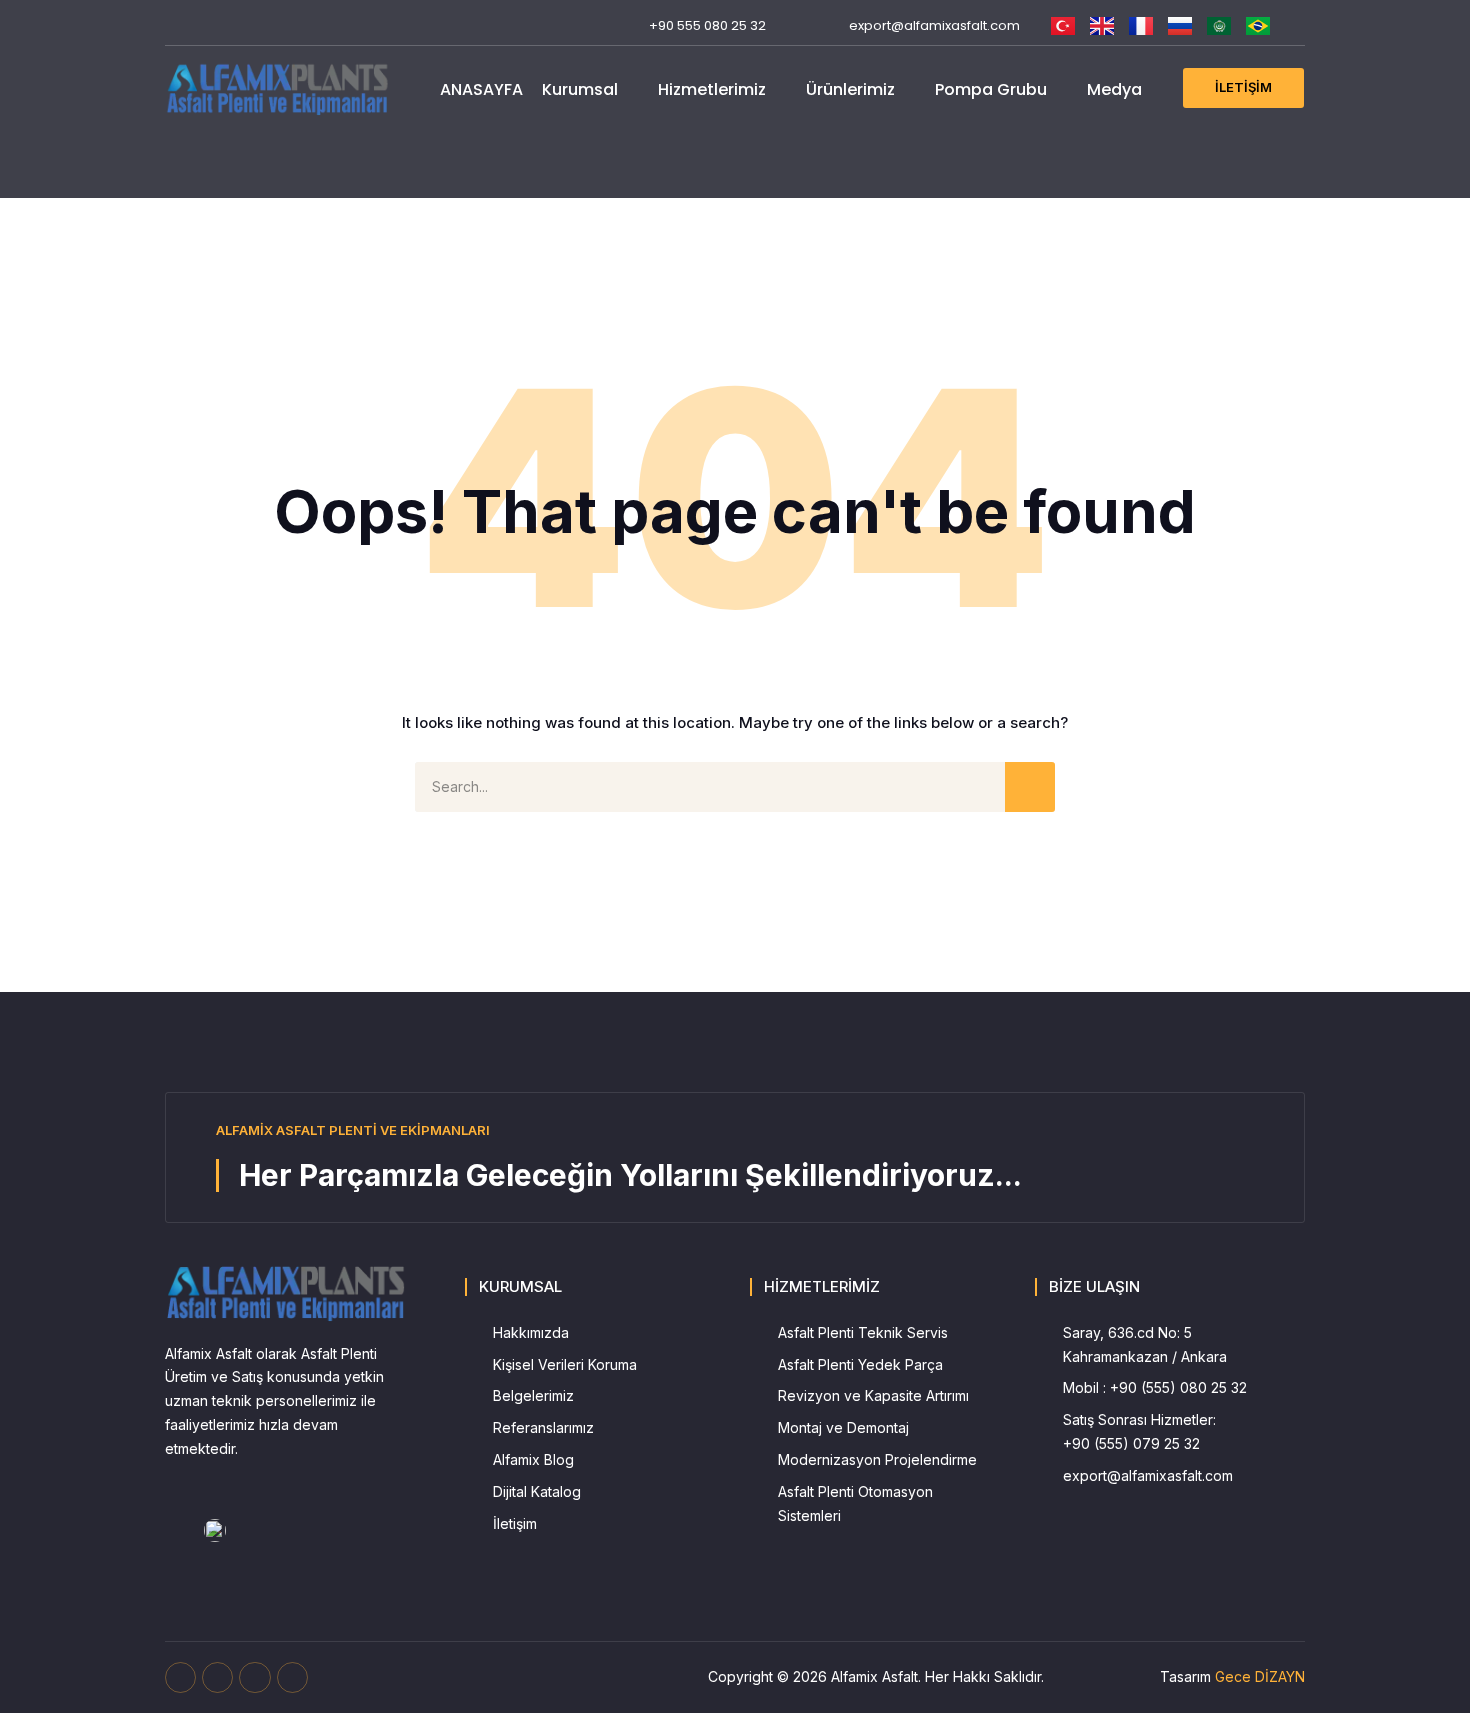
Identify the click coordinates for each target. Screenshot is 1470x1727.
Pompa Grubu (991, 89)
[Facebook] (174, 25)
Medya (1114, 89)
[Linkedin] (268, 25)
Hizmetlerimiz (712, 89)
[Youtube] (205, 25)
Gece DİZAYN (1260, 1676)
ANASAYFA (481, 89)
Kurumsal (580, 89)
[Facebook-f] (180, 1677)
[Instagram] (236, 25)
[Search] (1030, 787)
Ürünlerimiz (850, 89)
